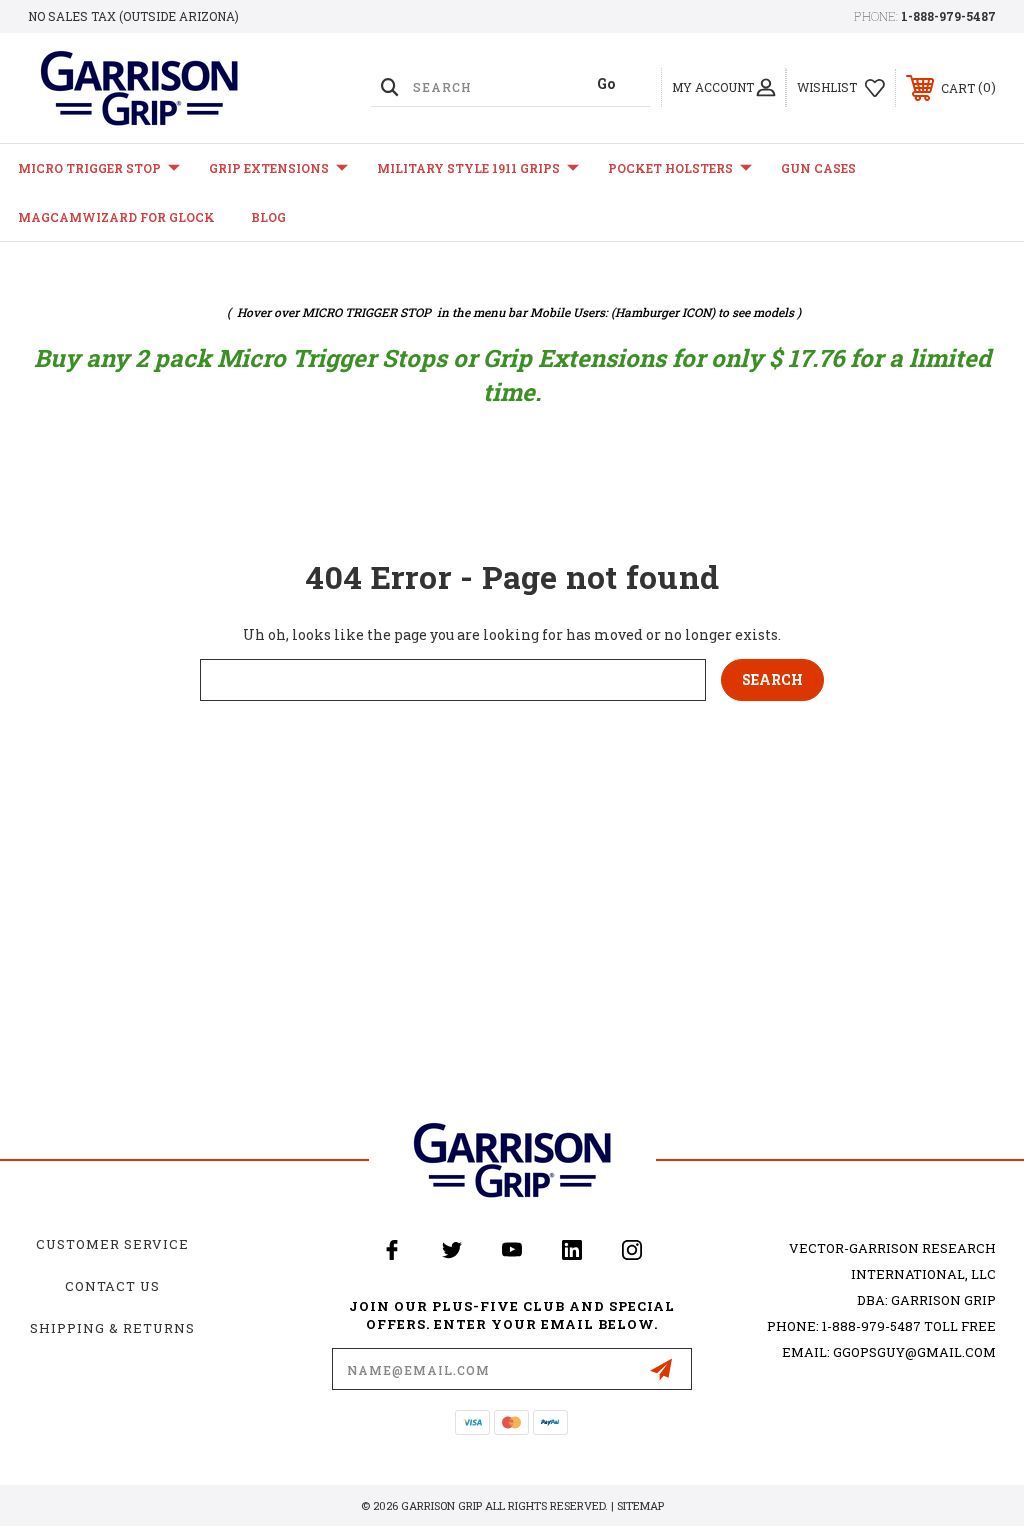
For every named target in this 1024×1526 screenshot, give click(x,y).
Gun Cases (818, 168)
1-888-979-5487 (948, 16)
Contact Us (112, 1286)
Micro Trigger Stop (89, 168)
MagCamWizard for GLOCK (116, 217)
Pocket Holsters (670, 168)
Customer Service (112, 1244)
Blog (268, 217)
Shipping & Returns (112, 1328)
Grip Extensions (269, 168)
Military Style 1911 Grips (468, 168)
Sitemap (640, 1505)
